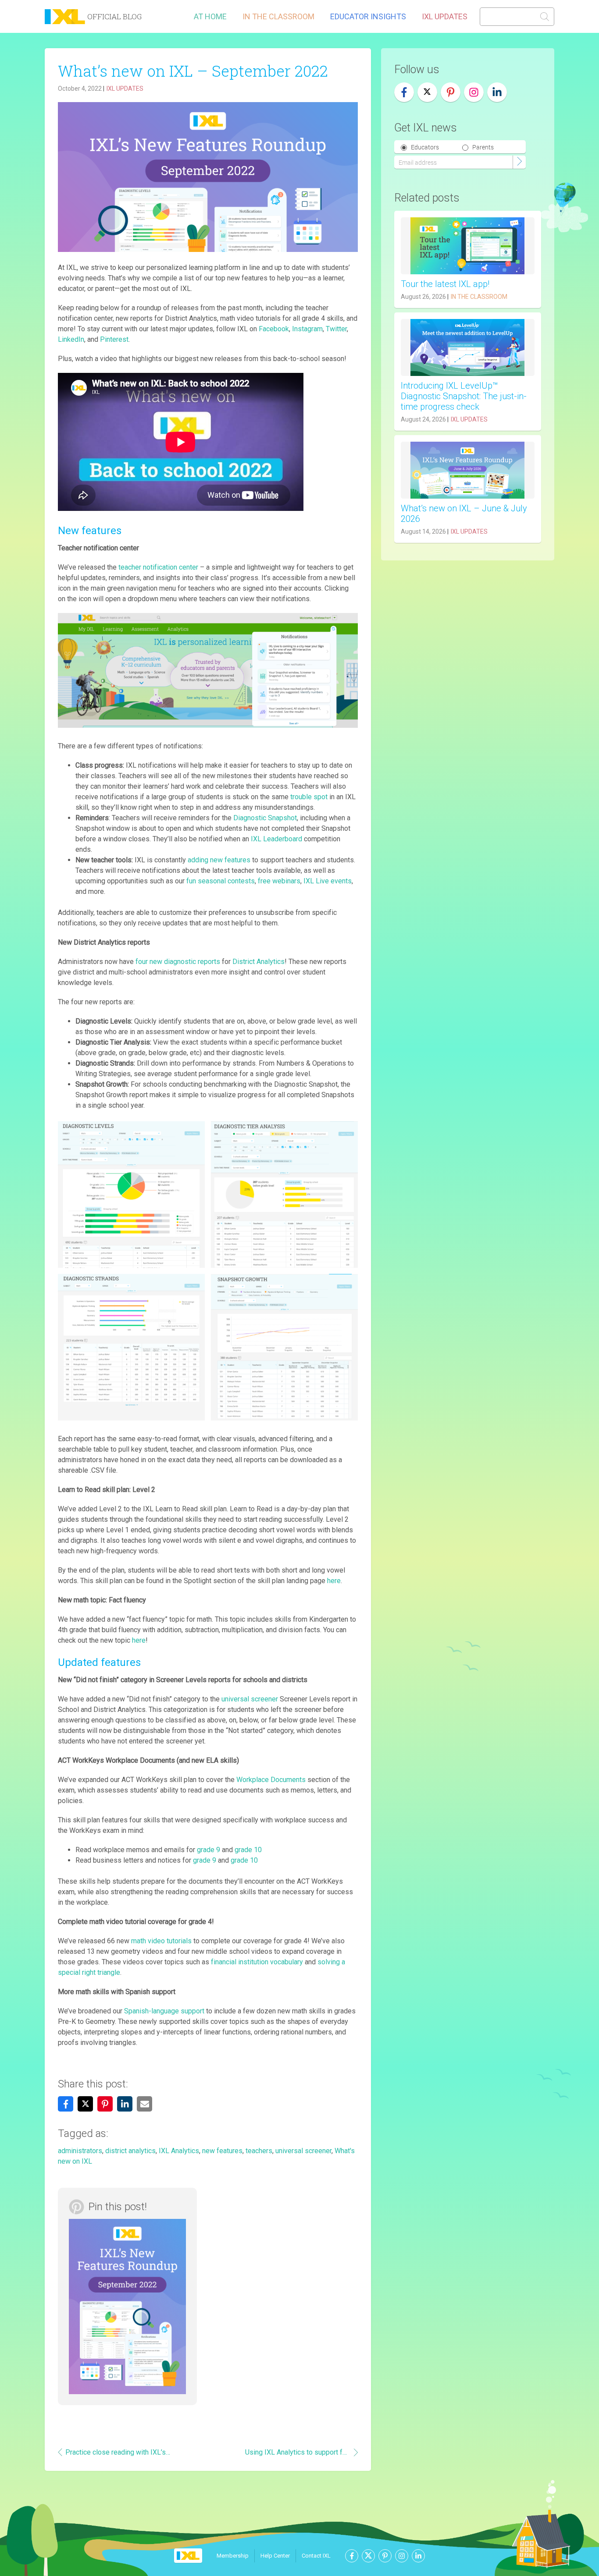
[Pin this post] (105, 2104)
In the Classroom (278, 16)
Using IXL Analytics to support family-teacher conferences (298, 2452)
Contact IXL (316, 2556)
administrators (80, 2151)
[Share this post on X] (85, 2104)
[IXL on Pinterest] (451, 92)
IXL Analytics (179, 2151)
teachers (259, 2151)
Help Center (275, 2556)
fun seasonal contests (221, 881)
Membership (233, 2556)
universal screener (303, 2151)
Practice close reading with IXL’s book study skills (118, 2452)
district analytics (130, 2151)
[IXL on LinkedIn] (497, 92)
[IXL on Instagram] (474, 92)
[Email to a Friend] (144, 2104)
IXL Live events (328, 881)
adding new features (219, 860)
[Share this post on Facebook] (66, 2104)
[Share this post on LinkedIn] (125, 2104)
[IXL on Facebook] (404, 92)
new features (222, 2151)
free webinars (279, 881)
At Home (210, 16)
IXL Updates (445, 16)
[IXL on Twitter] (427, 92)
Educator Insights (368, 16)
